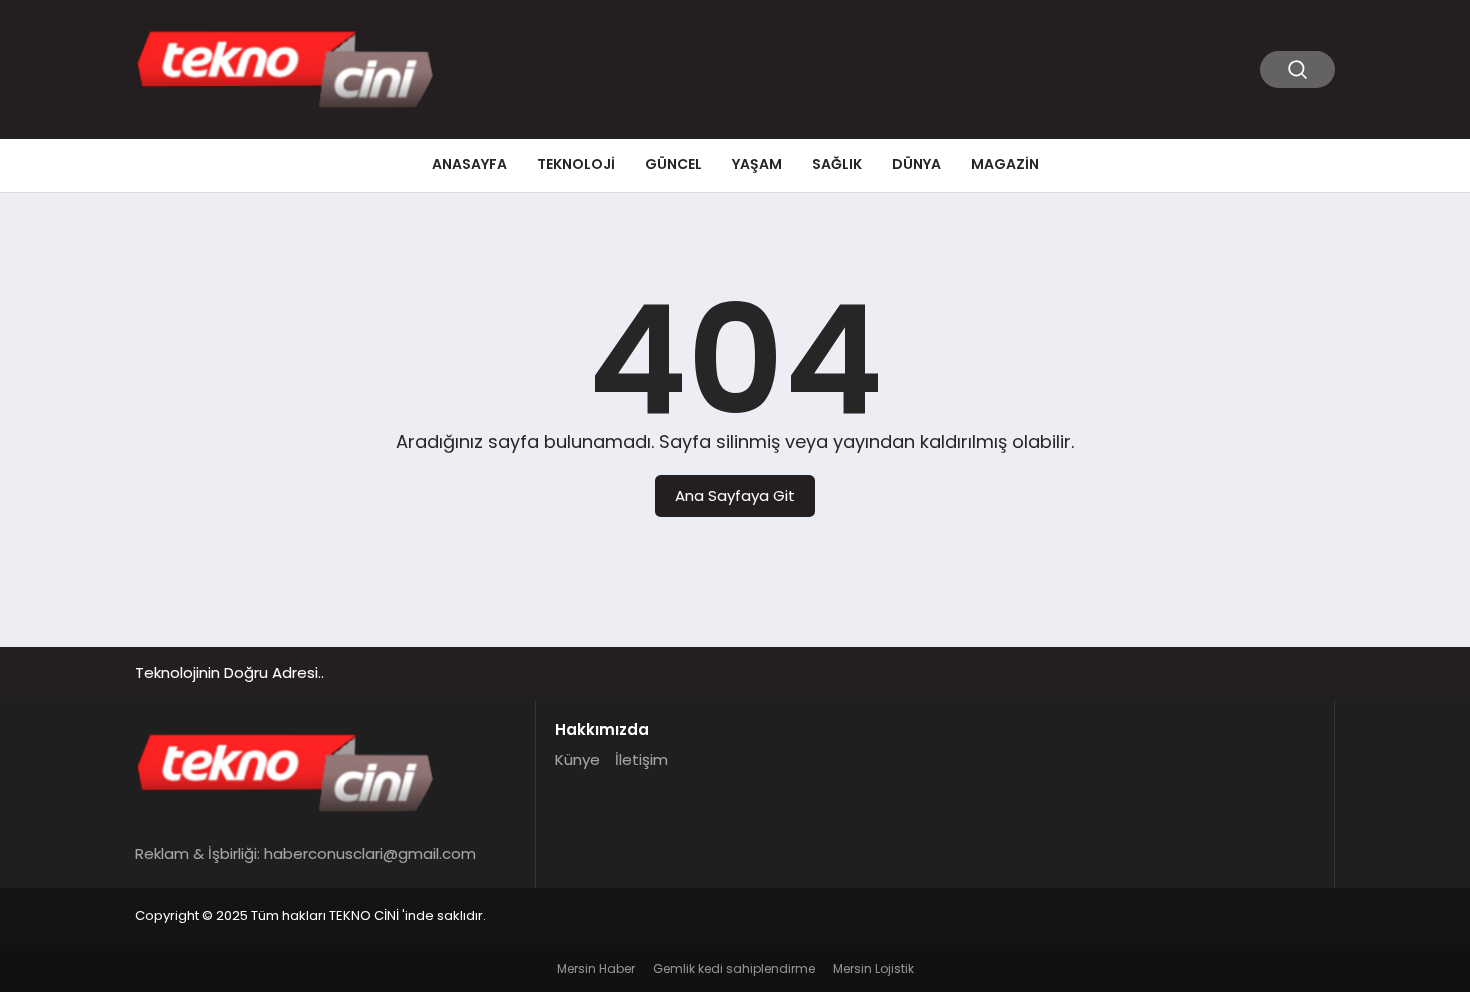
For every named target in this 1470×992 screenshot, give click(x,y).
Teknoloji (576, 164)
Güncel (673, 164)
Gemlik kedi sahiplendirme (734, 968)
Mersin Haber (596, 968)
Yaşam (757, 164)
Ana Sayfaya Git (735, 495)
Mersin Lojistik (873, 968)
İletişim (641, 759)
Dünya (916, 164)
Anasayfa (469, 164)
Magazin (1005, 164)
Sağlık (837, 164)
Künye (577, 759)
